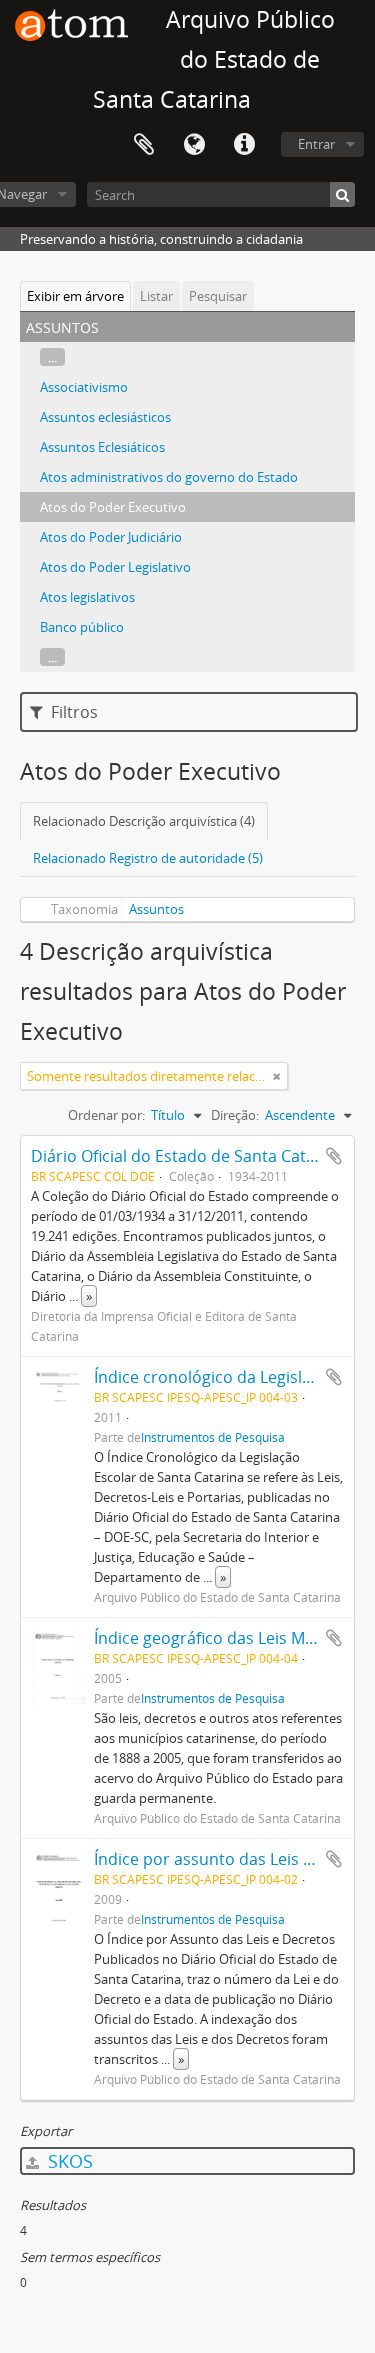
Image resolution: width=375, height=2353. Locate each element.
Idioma (194, 145)
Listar (156, 296)
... (52, 357)
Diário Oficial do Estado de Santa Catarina (188, 1156)
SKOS (68, 2161)
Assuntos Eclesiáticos (102, 447)
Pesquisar (218, 296)
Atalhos (244, 145)
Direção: (235, 1115)
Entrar (316, 144)
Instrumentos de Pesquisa (213, 1437)
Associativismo (84, 387)
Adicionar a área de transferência (334, 1156)
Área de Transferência (144, 145)
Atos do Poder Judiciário (111, 537)
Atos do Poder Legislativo (115, 567)
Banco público (82, 627)
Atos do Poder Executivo (113, 507)
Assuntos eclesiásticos (105, 417)
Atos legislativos (87, 597)
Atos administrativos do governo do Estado (169, 477)
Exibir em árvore (75, 296)
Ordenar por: (106, 1115)
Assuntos (156, 909)
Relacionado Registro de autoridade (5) (148, 858)
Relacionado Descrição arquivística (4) (144, 821)
